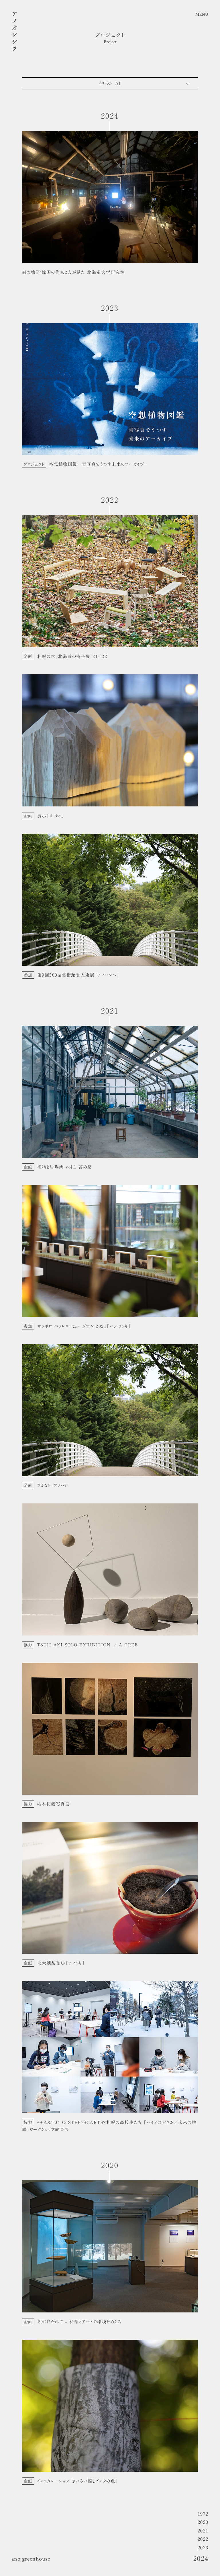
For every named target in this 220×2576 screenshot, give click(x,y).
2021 (203, 2531)
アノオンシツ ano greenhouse (14, 32)
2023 (203, 2548)
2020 (203, 2522)
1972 (203, 2514)
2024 (201, 2559)
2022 (203, 2539)
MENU (202, 14)
